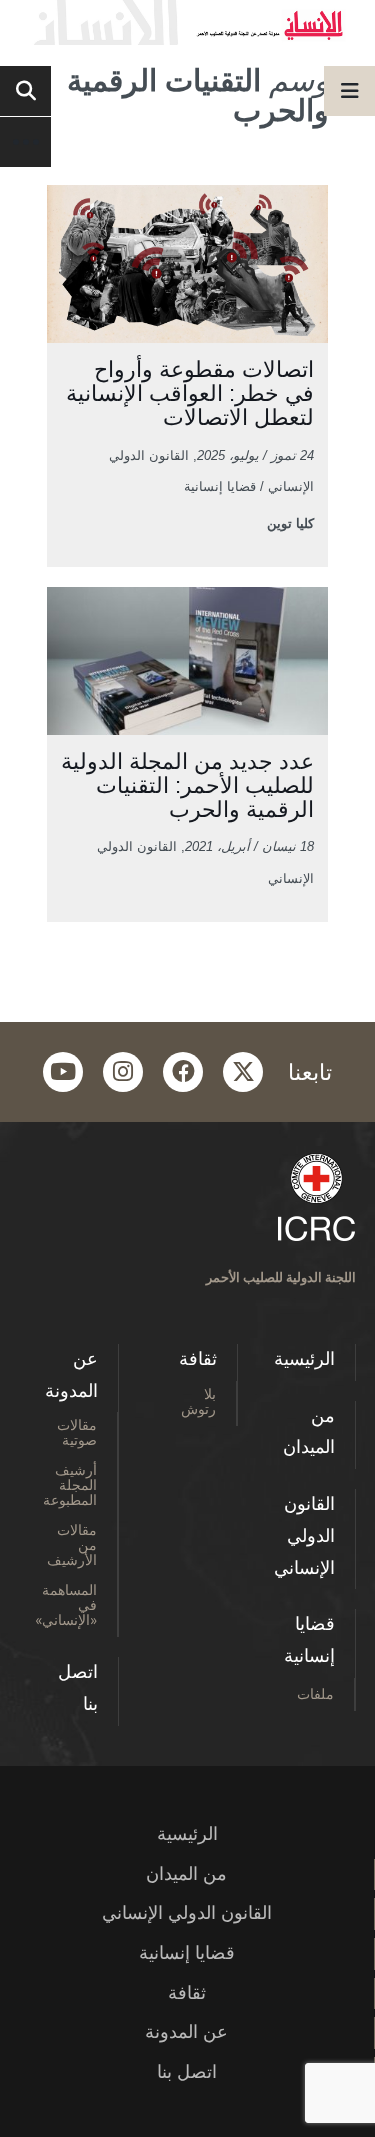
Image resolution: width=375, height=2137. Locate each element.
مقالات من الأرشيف (72, 1544)
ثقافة (198, 1359)
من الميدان (309, 1432)
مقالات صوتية (77, 1432)
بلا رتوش (198, 1401)
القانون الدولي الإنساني (304, 1535)
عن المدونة (71, 1375)
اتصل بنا (78, 1688)
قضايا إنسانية (309, 1640)
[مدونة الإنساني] (187, 22)
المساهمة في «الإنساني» (66, 1604)
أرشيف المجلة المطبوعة (70, 1484)
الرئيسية (304, 1359)
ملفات (315, 1693)
